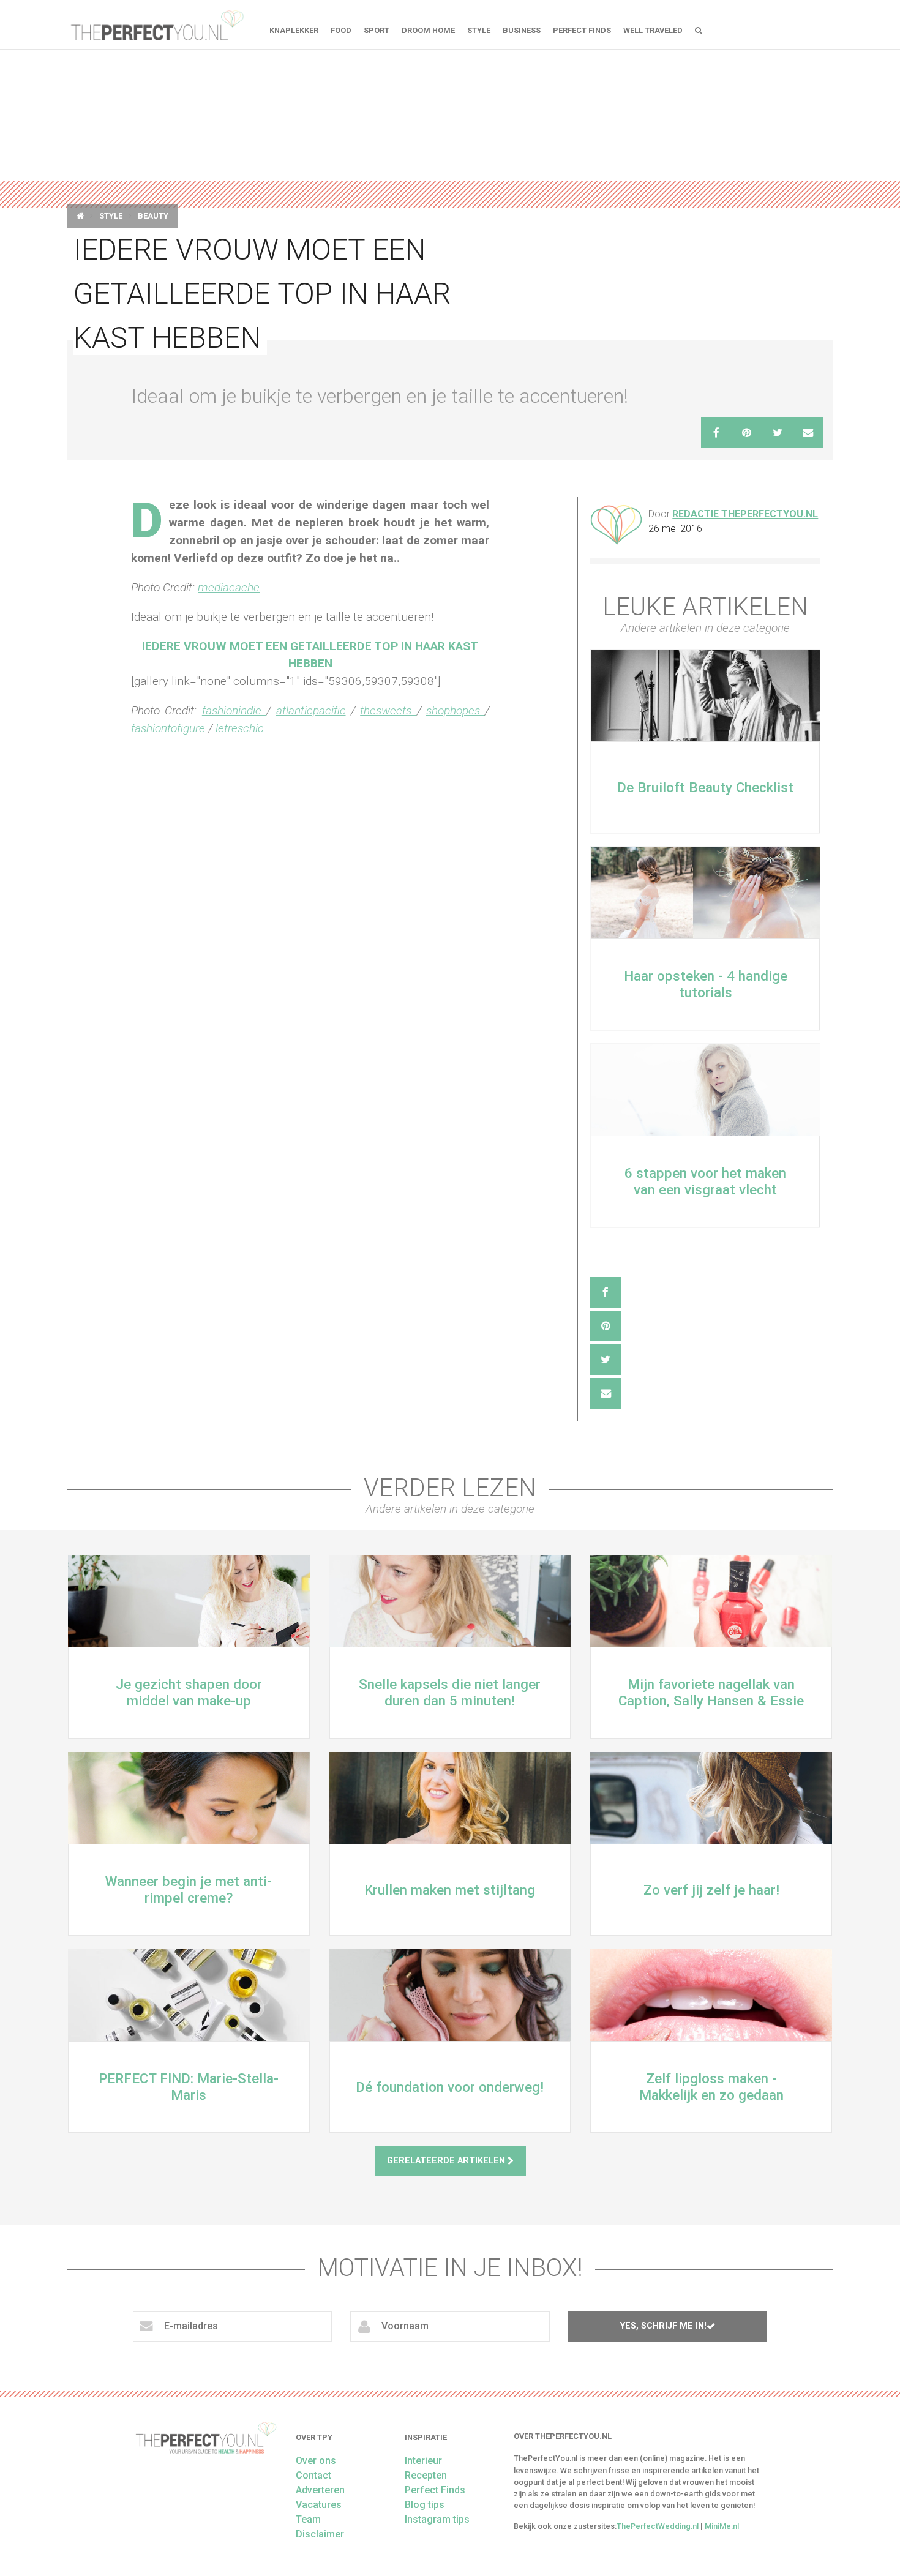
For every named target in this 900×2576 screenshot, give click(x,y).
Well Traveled (653, 30)
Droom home (428, 30)
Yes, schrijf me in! (663, 2326)
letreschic (240, 728)
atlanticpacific (311, 710)
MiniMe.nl (722, 2526)
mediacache (229, 587)
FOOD (341, 30)
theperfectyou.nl (156, 24)
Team (308, 2519)
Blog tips (425, 2505)
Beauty (153, 216)
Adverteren (320, 2490)
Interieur (423, 2461)
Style (479, 30)
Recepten (426, 2475)
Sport (377, 30)
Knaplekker (294, 30)
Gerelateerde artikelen (447, 2161)
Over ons (316, 2461)
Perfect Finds (582, 30)
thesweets (388, 710)
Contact (313, 2475)
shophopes (456, 710)
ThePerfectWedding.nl (658, 2526)
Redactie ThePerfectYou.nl (745, 514)
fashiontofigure (168, 728)
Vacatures (319, 2505)
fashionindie (234, 710)
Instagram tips (437, 2519)
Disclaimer (320, 2534)
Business (522, 30)
